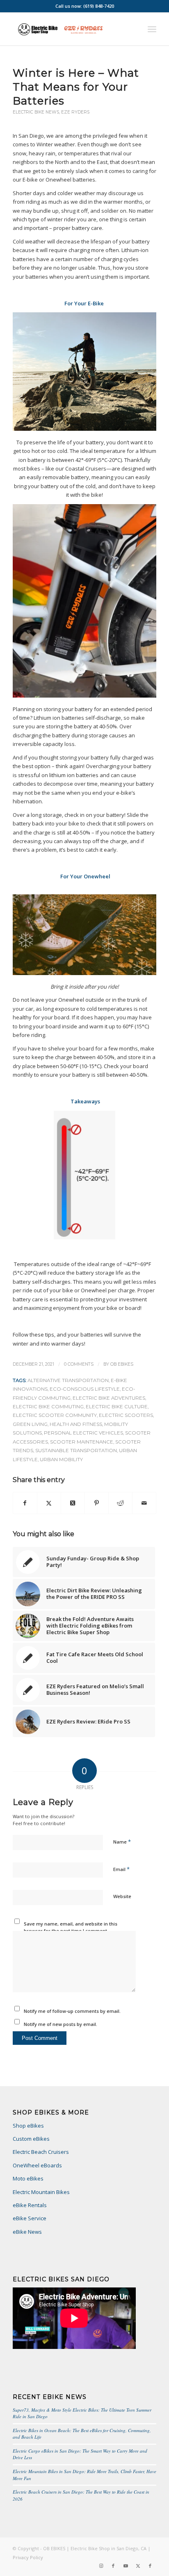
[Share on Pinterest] (97, 1503)
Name (122, 1842)
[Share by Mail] (144, 1503)
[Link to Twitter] (138, 2566)
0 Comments (79, 1364)
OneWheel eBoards (37, 2165)
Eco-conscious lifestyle (85, 1389)
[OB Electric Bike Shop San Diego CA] (70, 29)
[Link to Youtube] (126, 2566)
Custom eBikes (31, 2139)
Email (121, 1869)
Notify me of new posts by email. (61, 2024)
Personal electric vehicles (83, 1433)
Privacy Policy (28, 2557)
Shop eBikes (28, 2126)
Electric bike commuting (48, 1407)
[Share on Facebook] (25, 1503)
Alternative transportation (68, 1380)
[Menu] (152, 29)
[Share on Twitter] (49, 1503)
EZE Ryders (75, 112)
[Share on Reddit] (120, 1503)
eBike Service (30, 2218)
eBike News (27, 2232)
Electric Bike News (36, 112)
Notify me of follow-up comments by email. (72, 2011)
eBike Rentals (30, 2205)
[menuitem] (152, 29)
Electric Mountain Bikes (41, 2192)
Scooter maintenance (82, 1442)
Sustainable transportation (76, 1451)
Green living (30, 1424)
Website (122, 1896)
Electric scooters (126, 1415)
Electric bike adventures (109, 1398)
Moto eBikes (28, 2178)
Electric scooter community (55, 1415)
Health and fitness (76, 1424)
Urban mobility (61, 1460)
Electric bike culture (117, 1407)
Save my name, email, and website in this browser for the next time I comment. (71, 1927)
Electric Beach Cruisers (41, 2152)
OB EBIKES (122, 1364)
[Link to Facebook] (113, 2566)
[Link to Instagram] (101, 2566)
